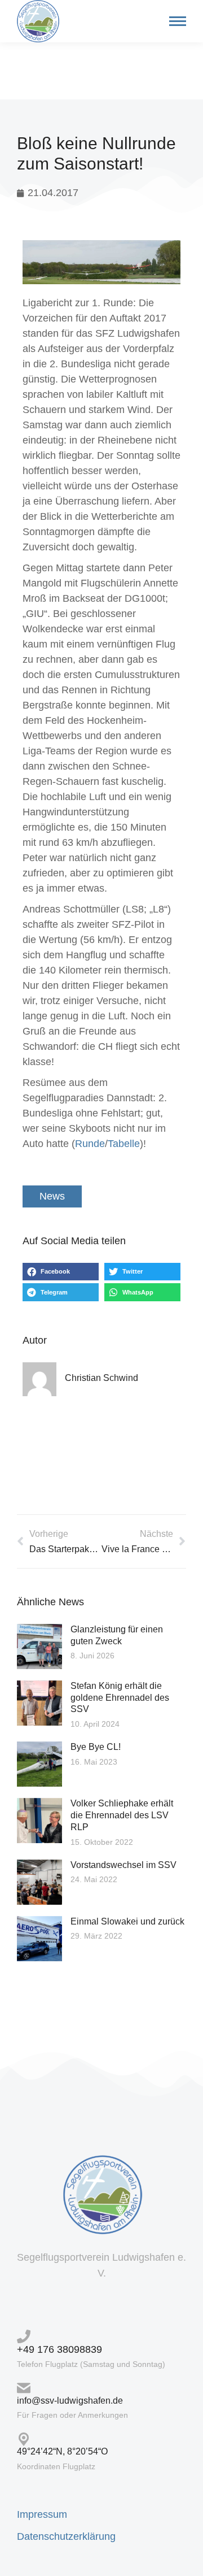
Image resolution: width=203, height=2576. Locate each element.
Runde (90, 1144)
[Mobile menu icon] (175, 21)
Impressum (42, 2514)
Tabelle (124, 1144)
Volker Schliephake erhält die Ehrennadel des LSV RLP (122, 1815)
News (52, 1196)
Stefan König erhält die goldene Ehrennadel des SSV (120, 1698)
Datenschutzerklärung (66, 2536)
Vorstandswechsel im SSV (123, 1865)
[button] (61, 1272)
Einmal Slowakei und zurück (127, 1921)
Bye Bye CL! (96, 1747)
